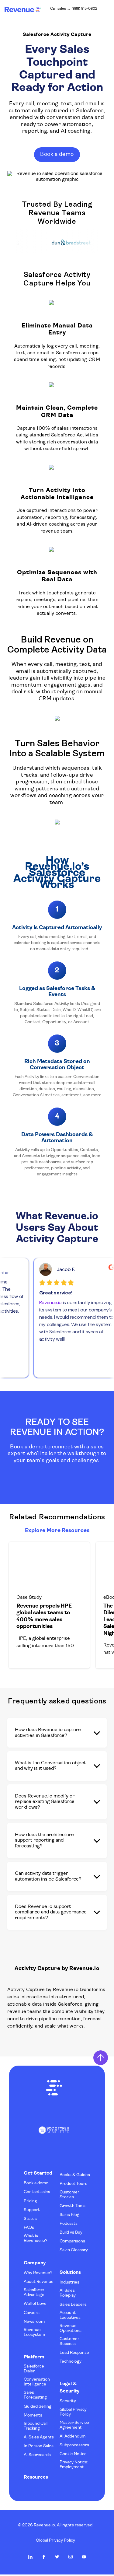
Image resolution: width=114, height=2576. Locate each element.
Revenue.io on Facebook (44, 2557)
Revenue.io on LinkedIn (30, 2557)
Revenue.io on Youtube (84, 2557)
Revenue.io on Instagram (71, 2557)
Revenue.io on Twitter (57, 2557)
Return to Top (101, 2058)
